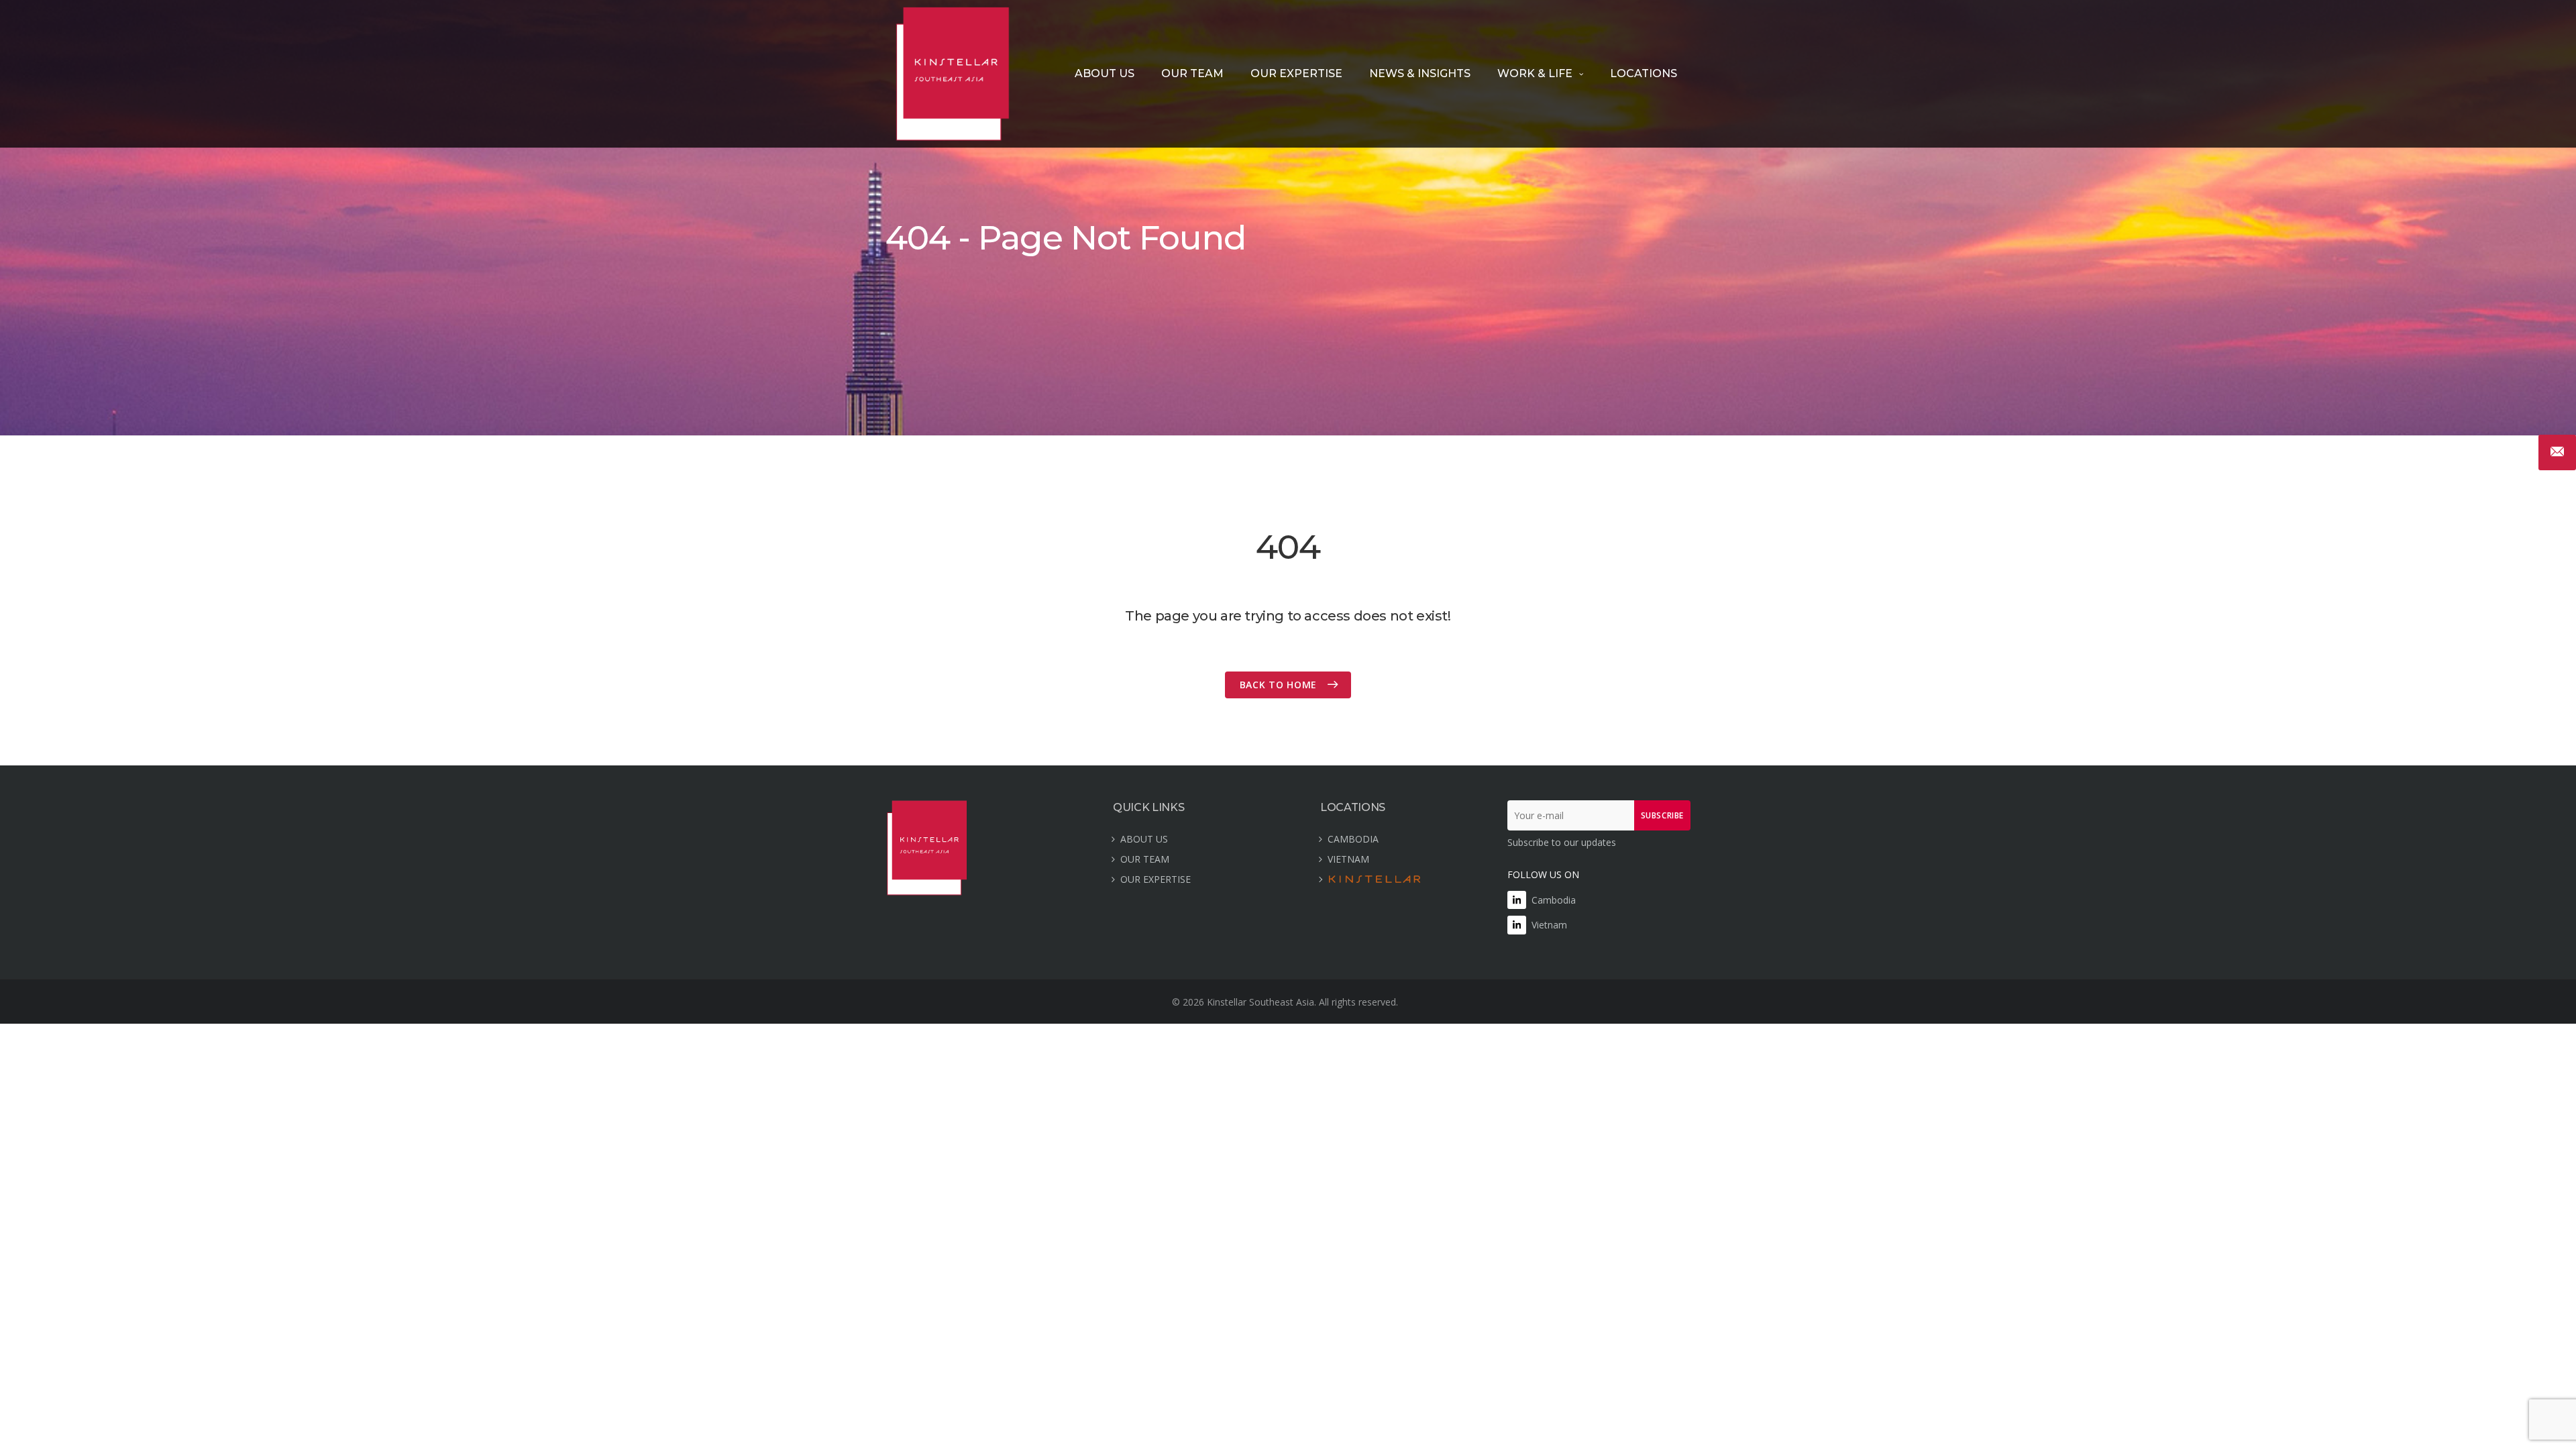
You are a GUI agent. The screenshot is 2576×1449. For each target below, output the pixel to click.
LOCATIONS (1644, 73)
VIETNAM (1348, 859)
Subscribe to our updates (1562, 842)
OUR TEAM (1192, 73)
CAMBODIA (1353, 839)
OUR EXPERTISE (1296, 73)
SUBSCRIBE (1662, 815)
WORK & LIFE (1535, 73)
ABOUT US (1105, 73)
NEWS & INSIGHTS (1420, 73)
